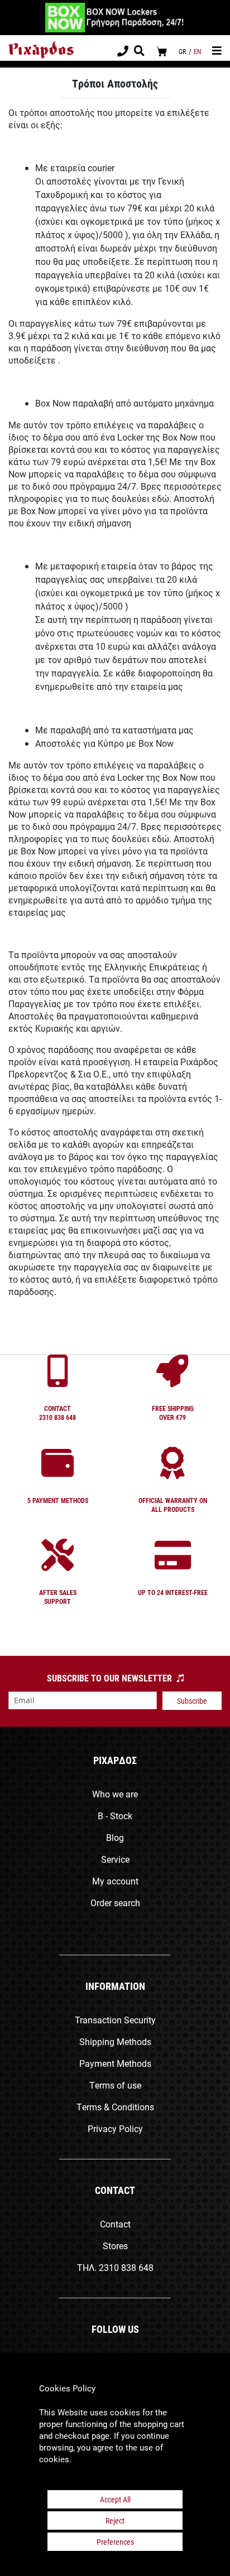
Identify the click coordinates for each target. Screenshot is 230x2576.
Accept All (115, 2499)
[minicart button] (162, 51)
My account (115, 1881)
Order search (115, 1903)
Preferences (115, 2542)
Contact (115, 2224)
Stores (115, 2246)
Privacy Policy (115, 2128)
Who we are (115, 1794)
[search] (139, 52)
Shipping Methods (115, 2041)
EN (197, 51)
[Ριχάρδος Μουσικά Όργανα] (41, 50)
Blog (115, 1837)
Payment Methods (115, 2063)
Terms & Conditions (115, 2107)
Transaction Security (115, 2020)
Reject (115, 2521)
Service (115, 1859)
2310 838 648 (126, 2267)
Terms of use (115, 2085)
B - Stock (115, 1816)
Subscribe (192, 1701)
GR (182, 51)
